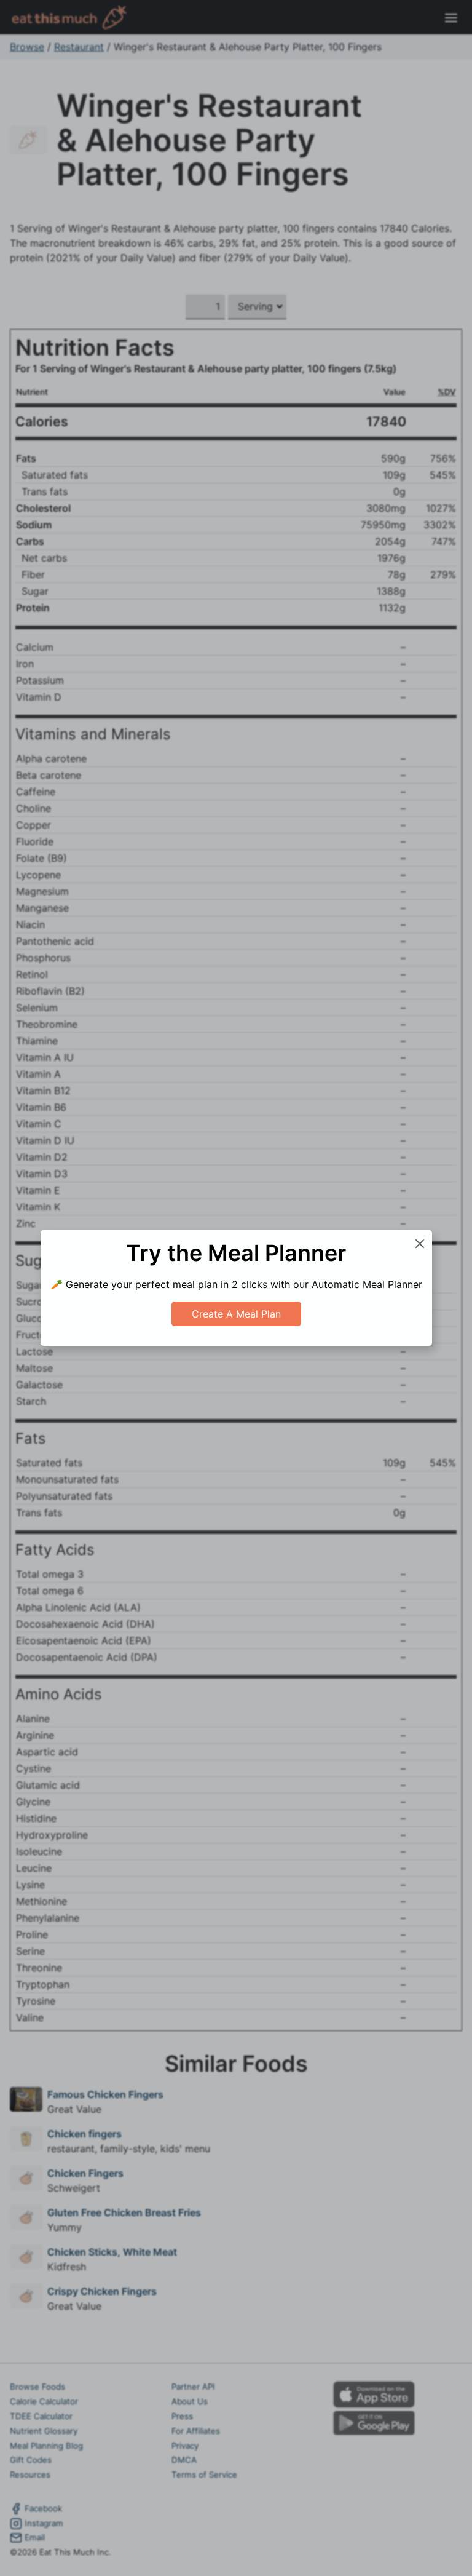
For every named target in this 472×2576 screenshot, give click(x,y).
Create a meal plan (236, 1314)
